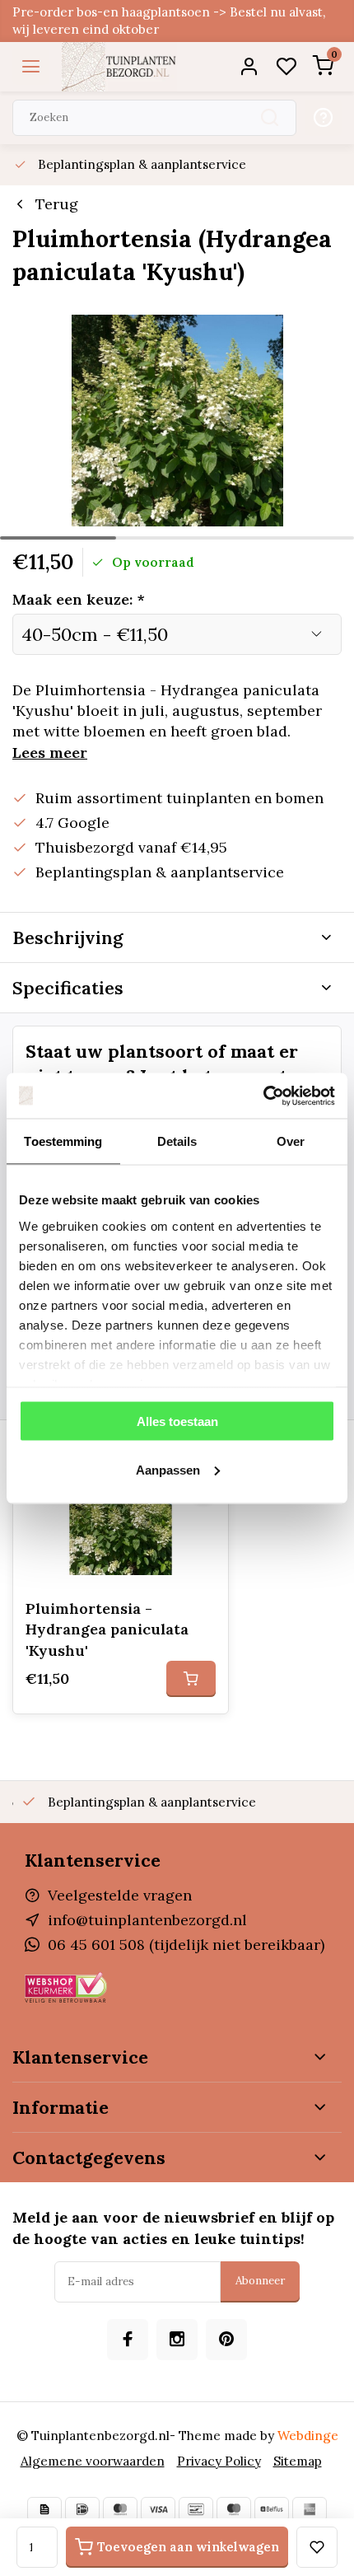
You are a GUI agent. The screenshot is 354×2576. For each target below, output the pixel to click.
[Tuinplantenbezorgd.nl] (119, 67)
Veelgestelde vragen (120, 1895)
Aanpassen (168, 1469)
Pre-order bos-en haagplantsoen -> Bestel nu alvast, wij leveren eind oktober (169, 21)
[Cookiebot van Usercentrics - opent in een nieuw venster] (263, 1096)
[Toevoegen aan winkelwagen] (191, 1679)
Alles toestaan (177, 1421)
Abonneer (260, 2281)
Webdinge (308, 2436)
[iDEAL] (82, 2509)
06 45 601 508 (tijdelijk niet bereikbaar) (186, 1945)
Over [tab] (291, 1141)
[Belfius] (272, 2509)
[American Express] (310, 2509)
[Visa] (158, 2509)
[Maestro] (234, 2509)
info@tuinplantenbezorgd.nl (147, 1920)
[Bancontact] (196, 2509)
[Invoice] (44, 2509)
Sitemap (298, 2461)
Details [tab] (177, 1141)
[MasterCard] (120, 2509)
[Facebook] (128, 2340)
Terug (57, 204)
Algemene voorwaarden (93, 2461)
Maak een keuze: (79, 599)
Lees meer (50, 753)
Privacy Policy (219, 2461)
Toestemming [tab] (63, 1141)
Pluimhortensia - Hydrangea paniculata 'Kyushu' (107, 1629)
